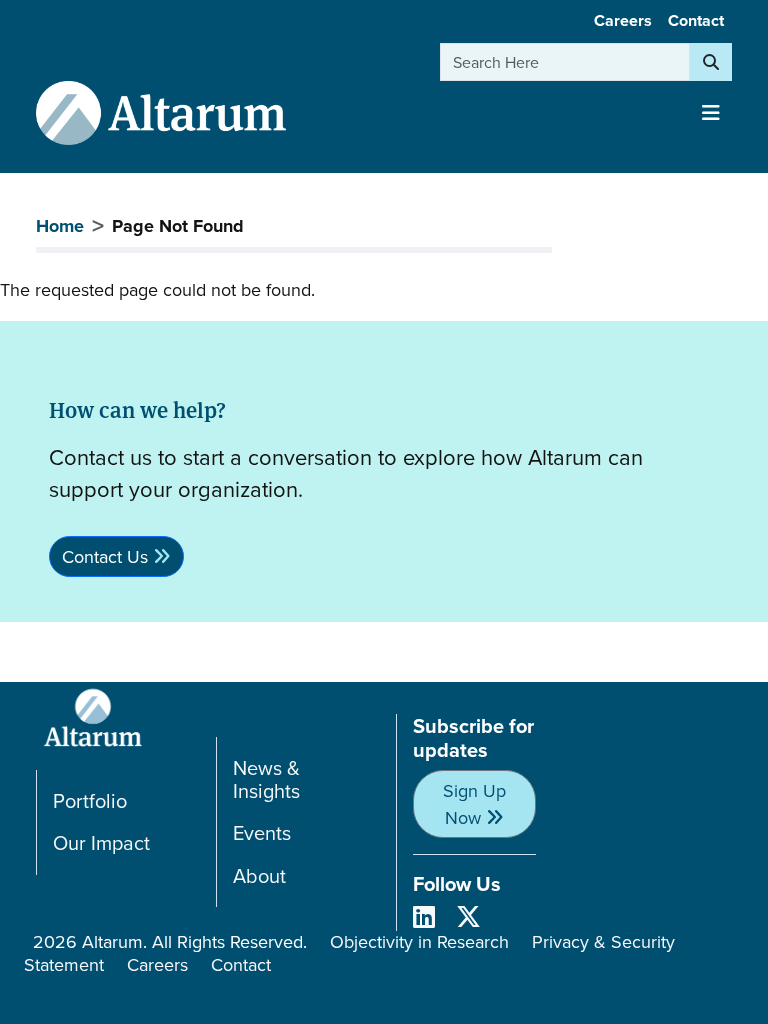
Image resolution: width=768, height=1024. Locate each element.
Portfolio (90, 801)
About (259, 876)
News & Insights (266, 779)
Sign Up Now (474, 804)
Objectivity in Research (419, 941)
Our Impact (101, 843)
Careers (623, 20)
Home (60, 226)
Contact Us (105, 556)
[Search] (711, 62)
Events (262, 833)
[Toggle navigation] (711, 113)
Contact (696, 20)
